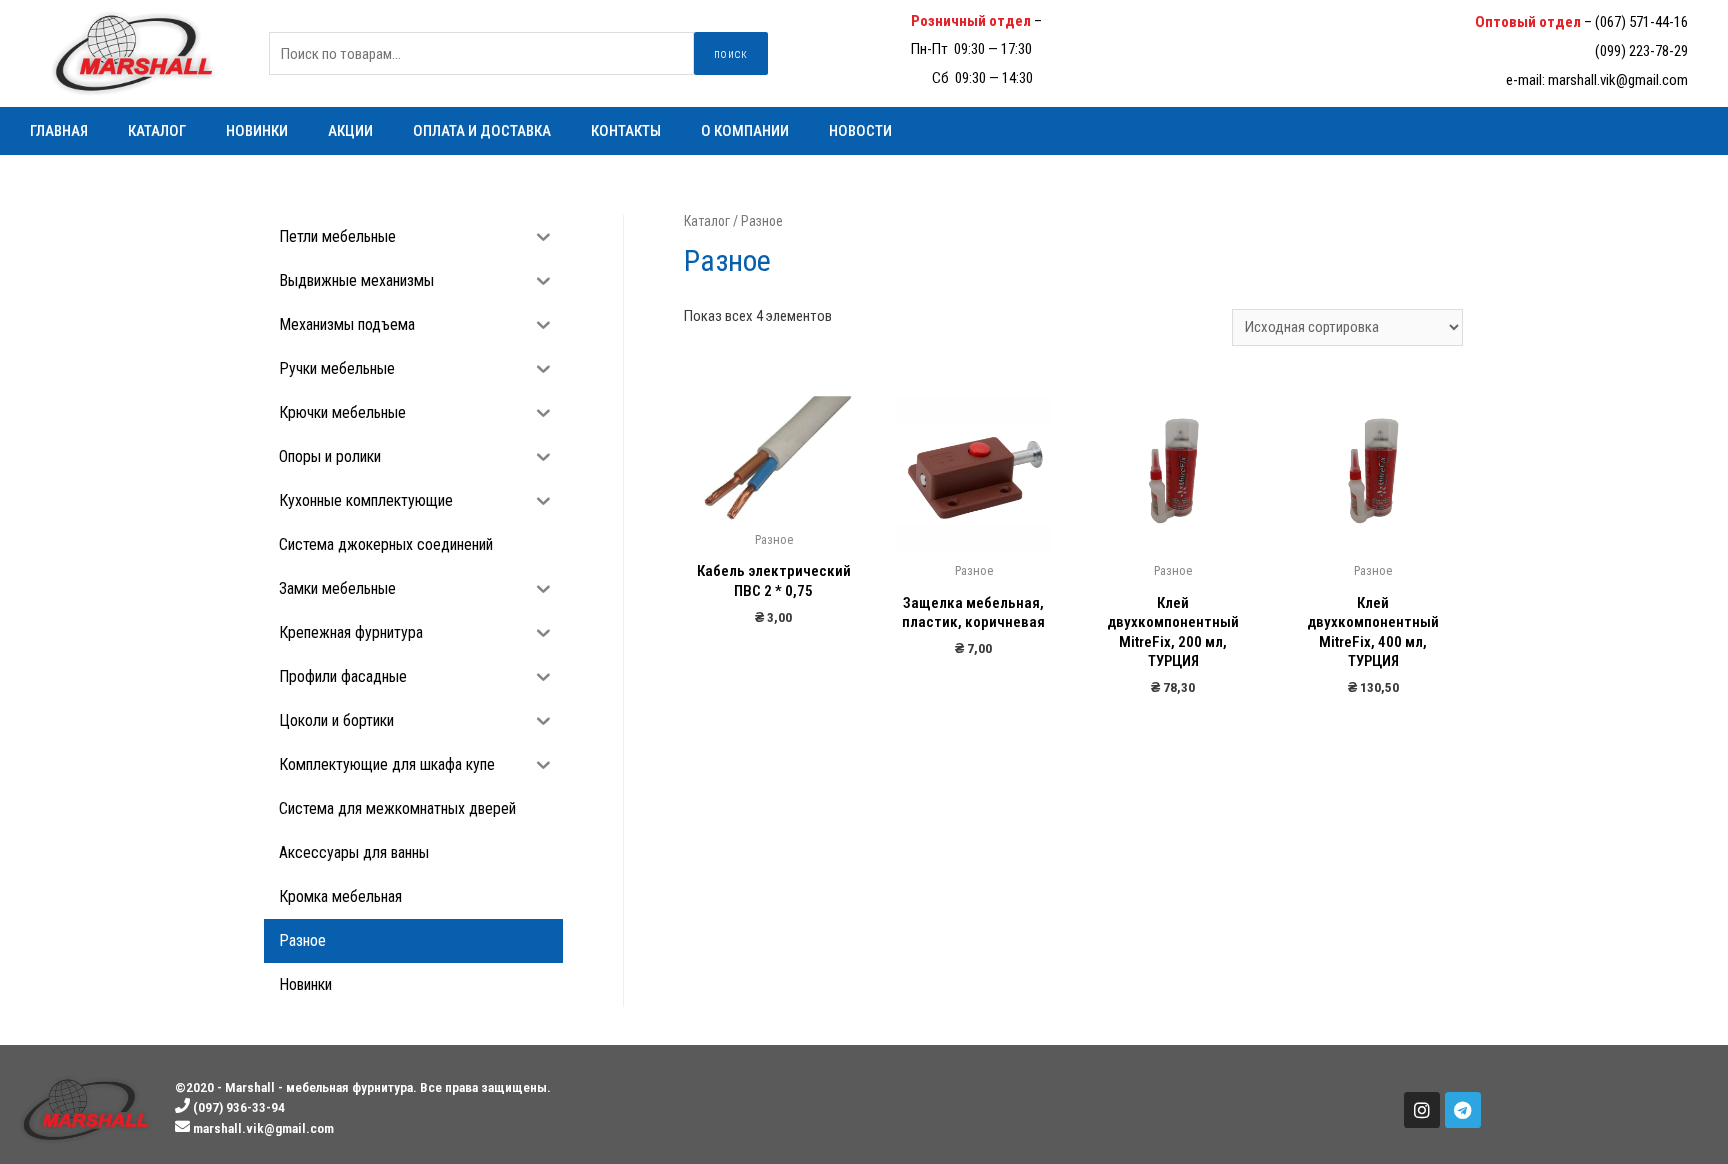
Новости (860, 131)
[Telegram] (1463, 1110)
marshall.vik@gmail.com (1618, 80)
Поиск (731, 54)
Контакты (626, 131)
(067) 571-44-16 (1641, 22)
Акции (350, 131)
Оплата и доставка (482, 131)
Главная (59, 131)
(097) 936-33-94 (1091, 21)
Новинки (257, 131)
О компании (745, 131)
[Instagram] (1422, 1110)
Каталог (157, 131)
